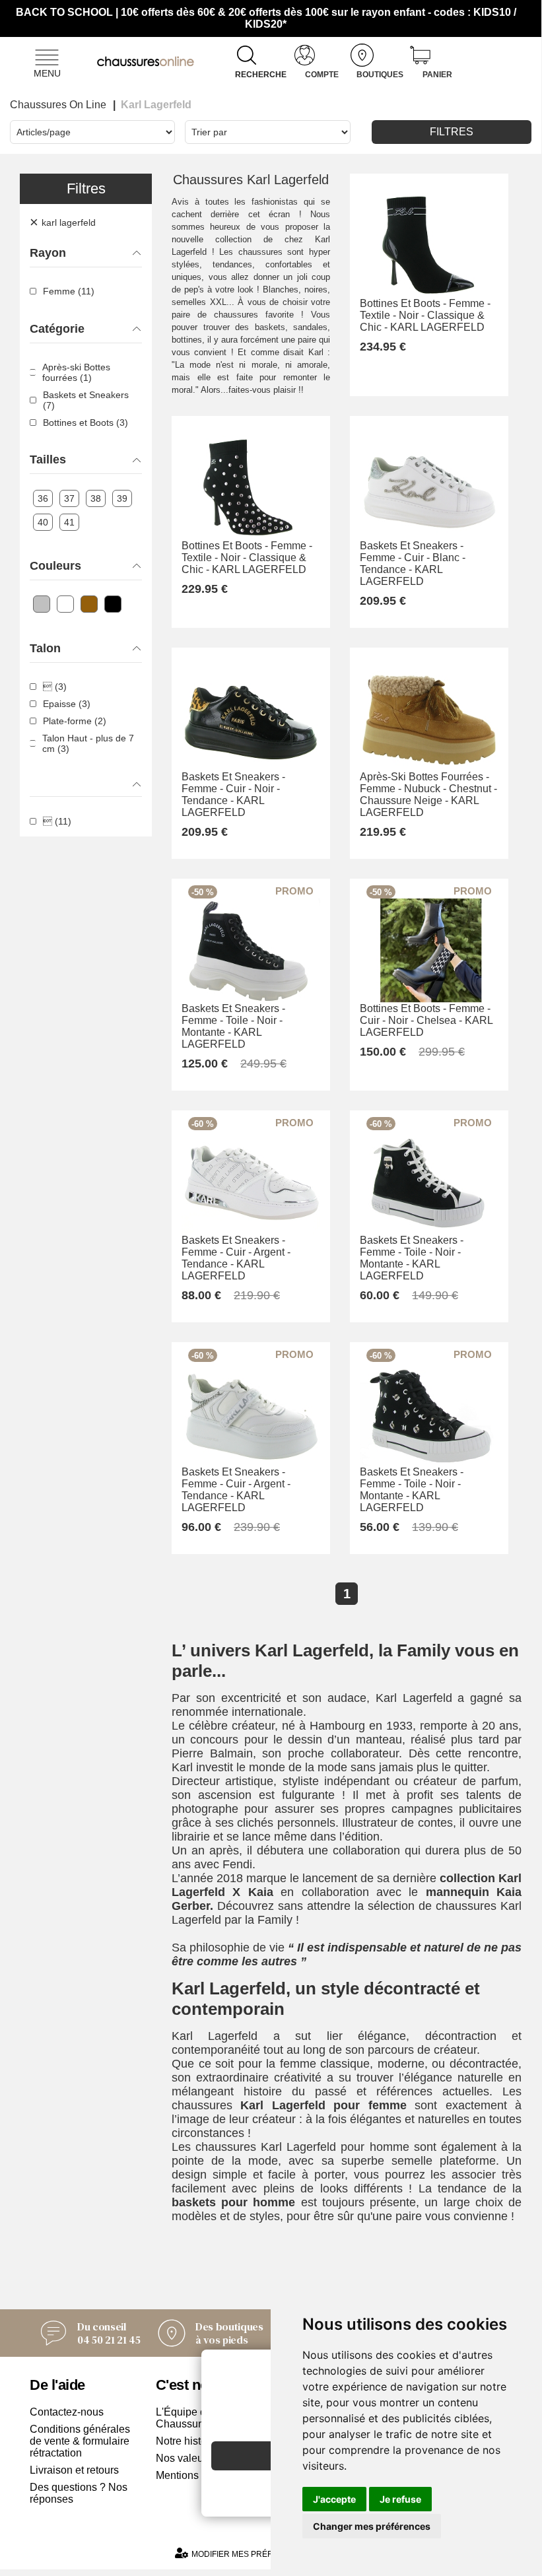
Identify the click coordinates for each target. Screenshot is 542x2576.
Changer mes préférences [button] (372, 2526)
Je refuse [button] (400, 2499)
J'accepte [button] (334, 2499)
